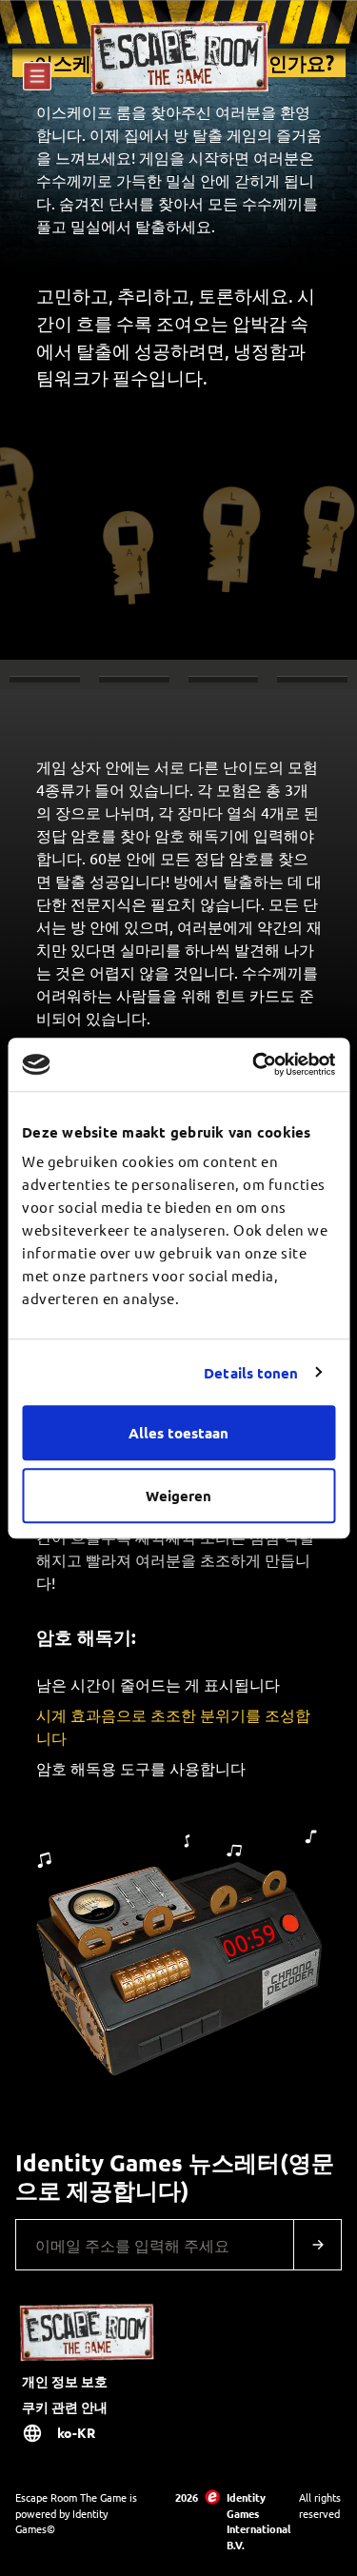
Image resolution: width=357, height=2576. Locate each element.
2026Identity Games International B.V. (229, 2521)
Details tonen (251, 1373)
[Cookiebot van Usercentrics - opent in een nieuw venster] (254, 1064)
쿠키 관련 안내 (65, 2407)
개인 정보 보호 (65, 2381)
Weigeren (178, 1496)
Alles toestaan (178, 1433)
